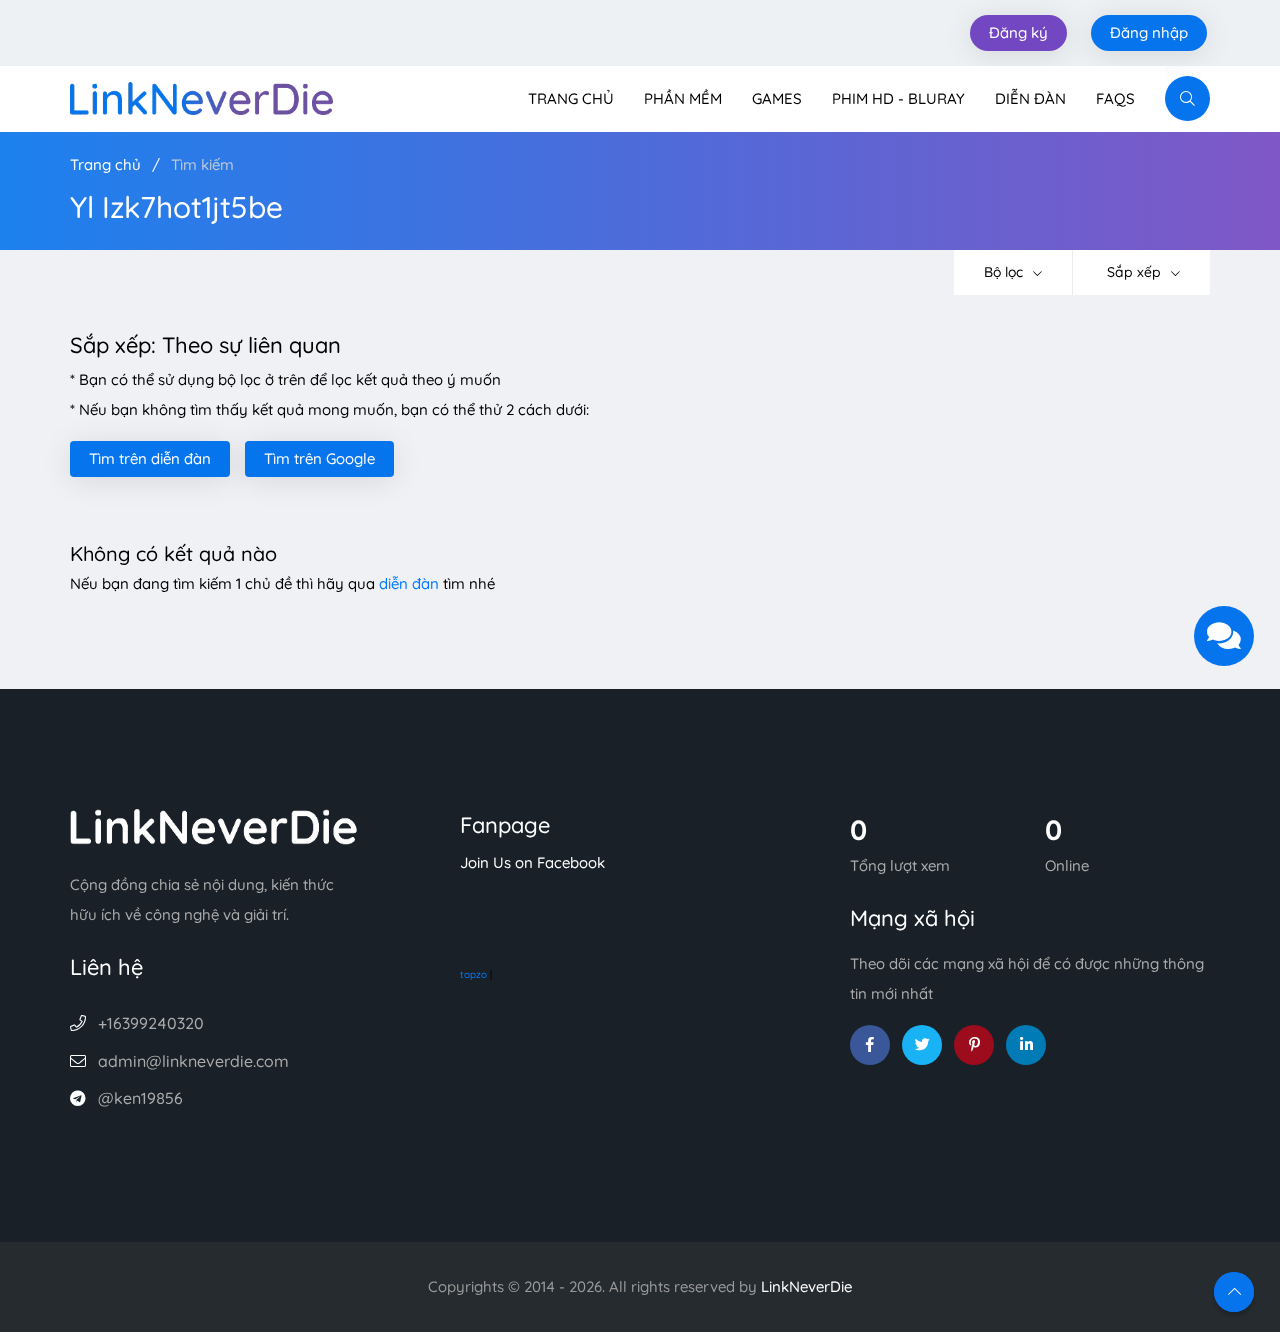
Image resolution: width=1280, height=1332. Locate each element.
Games (777, 98)
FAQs (1115, 98)
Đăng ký (1018, 32)
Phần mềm (683, 98)
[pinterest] (974, 1045)
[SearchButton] (1187, 98)
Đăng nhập (1149, 32)
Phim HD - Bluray (898, 98)
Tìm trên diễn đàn (150, 458)
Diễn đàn (1030, 98)
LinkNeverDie (806, 1286)
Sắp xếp (1136, 272)
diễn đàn (409, 583)
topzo (473, 974)
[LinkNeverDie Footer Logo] (214, 824)
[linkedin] (1026, 1045)
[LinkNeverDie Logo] (201, 96)
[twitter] (922, 1045)
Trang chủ (571, 98)
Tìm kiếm (202, 164)
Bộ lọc (1005, 272)
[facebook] (870, 1045)
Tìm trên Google (319, 458)
